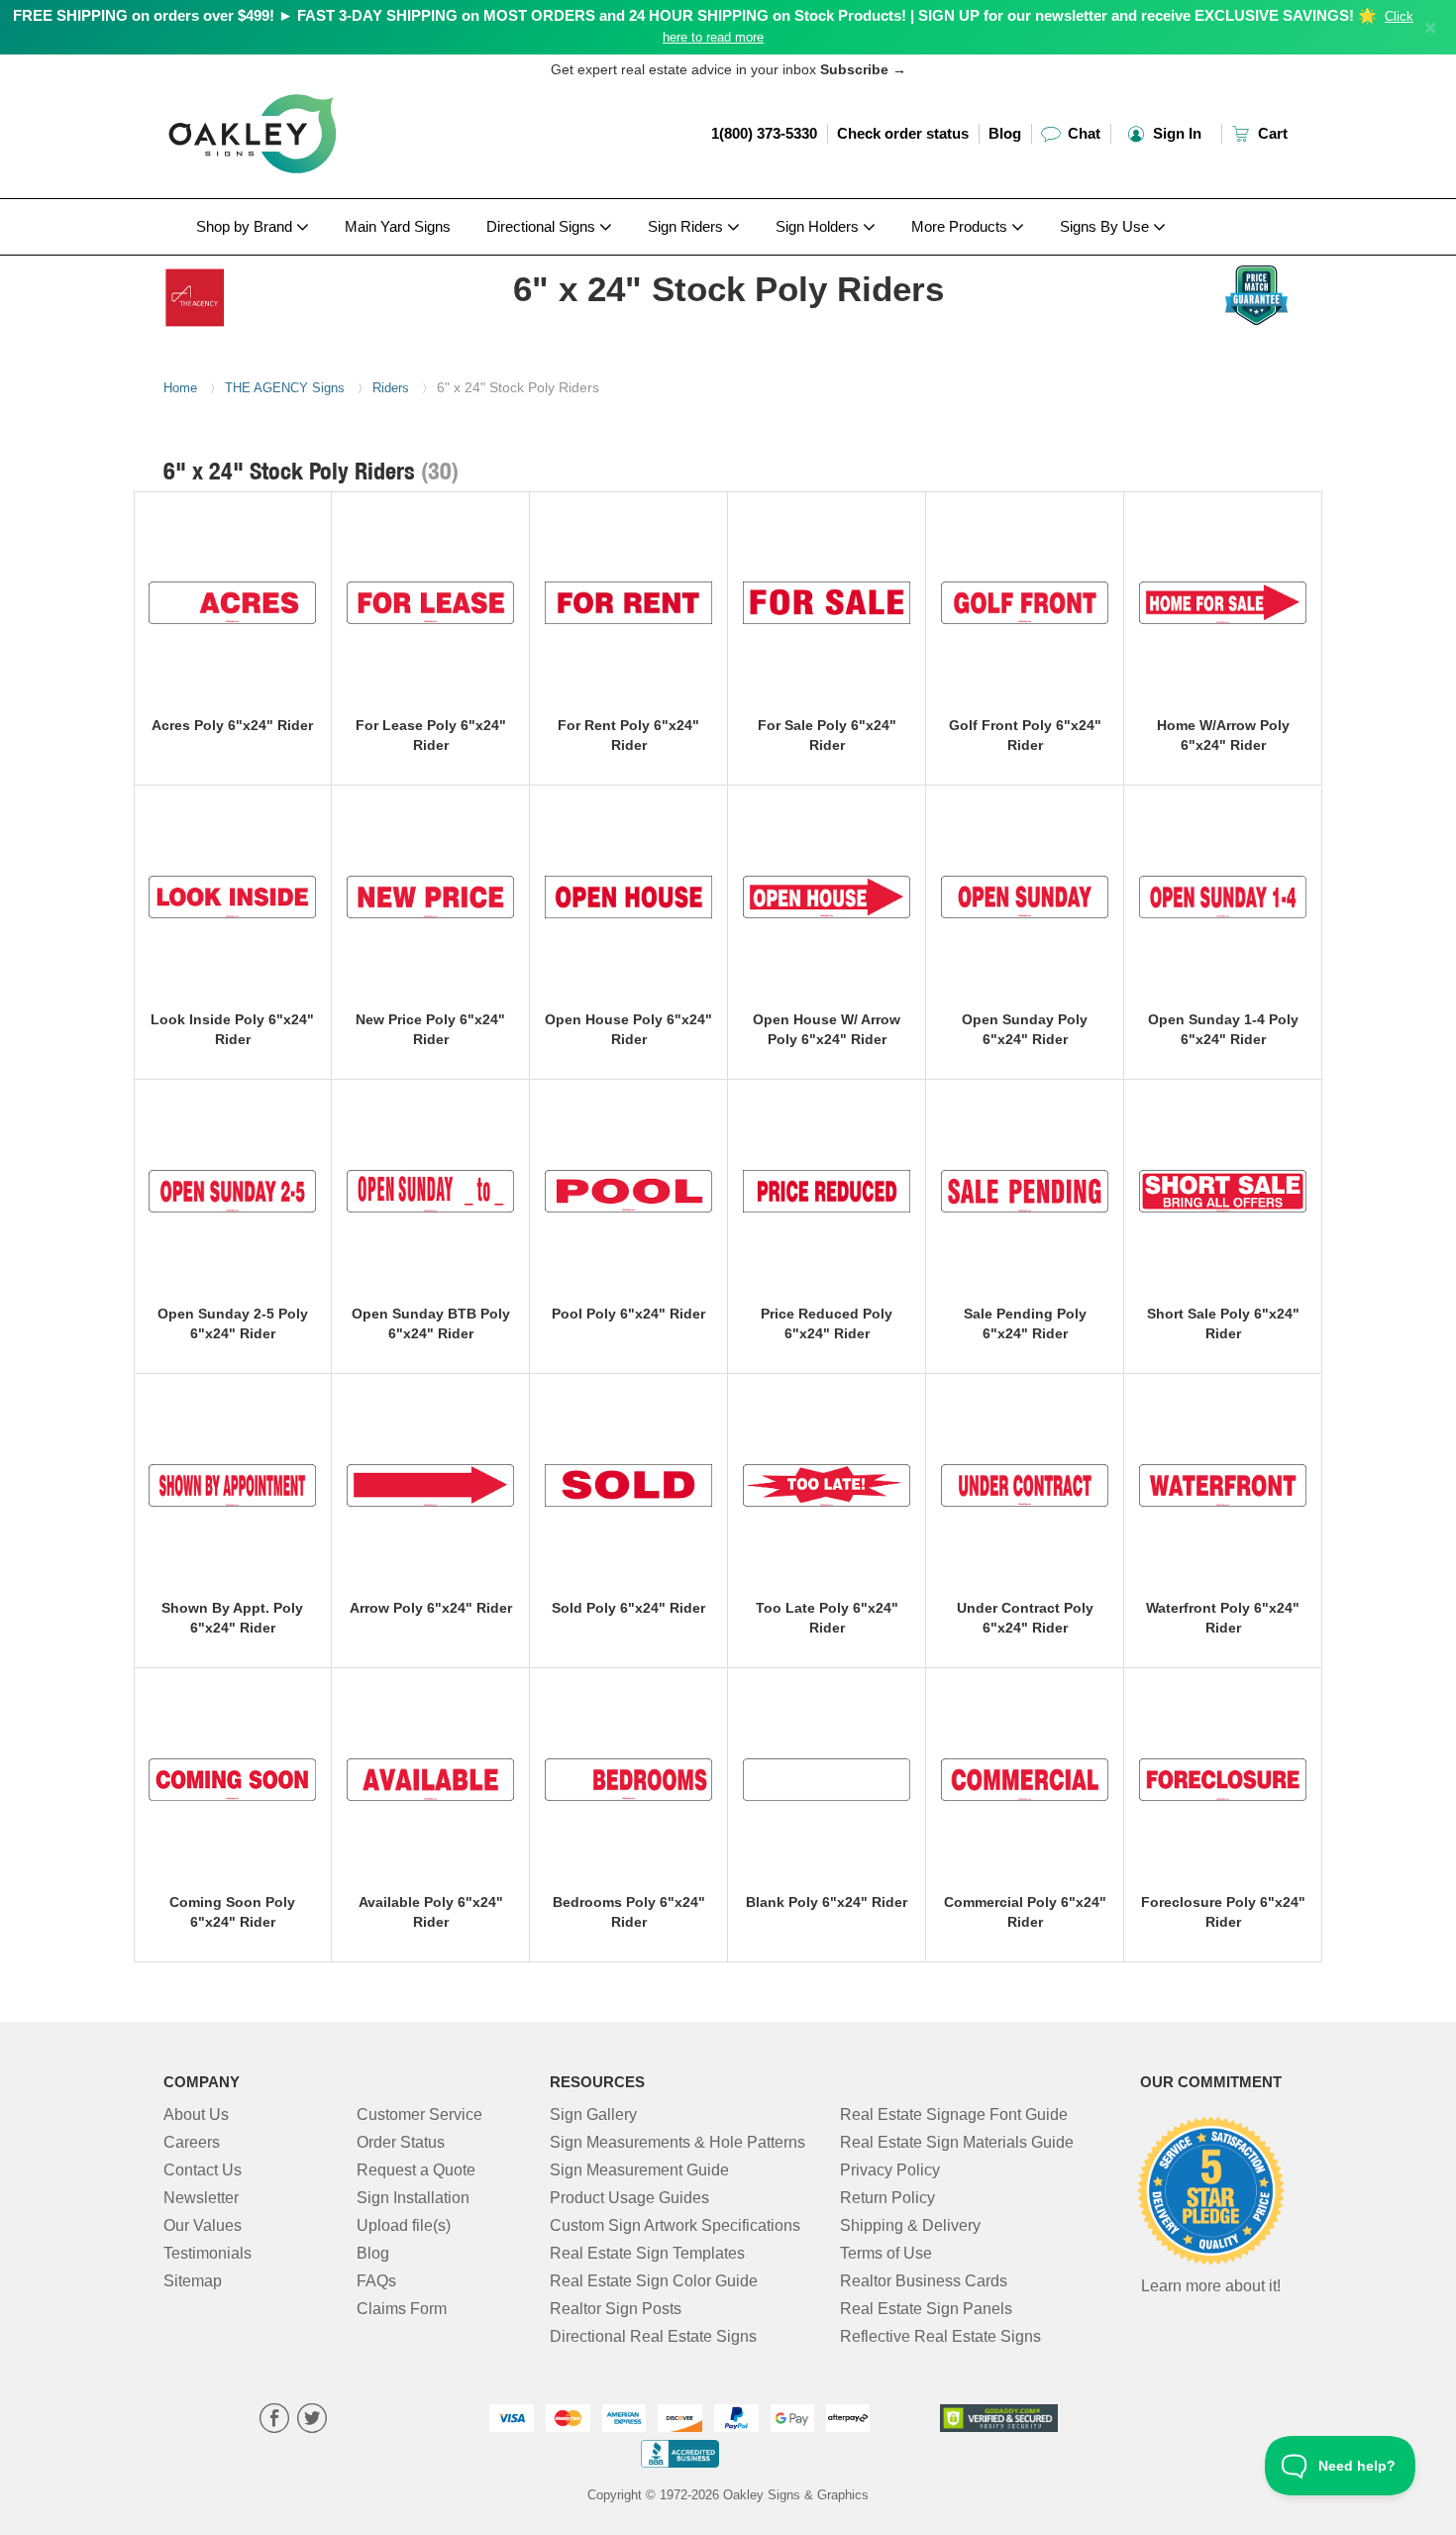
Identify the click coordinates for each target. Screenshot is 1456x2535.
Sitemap (193, 2281)
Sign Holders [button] (819, 226)
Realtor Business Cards (924, 2281)
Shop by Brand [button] (246, 226)
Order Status (401, 2142)
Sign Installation (413, 2198)
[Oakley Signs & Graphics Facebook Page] (274, 2421)
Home (180, 388)
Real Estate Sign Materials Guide (957, 2142)
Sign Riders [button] (687, 226)
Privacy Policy (890, 2170)
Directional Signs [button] (543, 226)
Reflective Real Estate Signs (940, 2336)
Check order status (903, 133)
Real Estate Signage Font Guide (954, 2114)
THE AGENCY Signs (285, 388)
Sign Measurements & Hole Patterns (677, 2142)
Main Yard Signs (398, 226)
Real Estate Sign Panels (926, 2309)
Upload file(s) (404, 2225)
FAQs (376, 2281)
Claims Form (402, 2309)
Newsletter (201, 2198)
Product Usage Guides (629, 2198)
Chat (1082, 133)
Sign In (1175, 133)
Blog (1005, 133)
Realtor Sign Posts (616, 2309)
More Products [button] (961, 226)
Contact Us (203, 2170)
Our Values (203, 2225)
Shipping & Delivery (910, 2225)
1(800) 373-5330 (764, 133)
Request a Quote (416, 2170)
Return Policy (887, 2198)
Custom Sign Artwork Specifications (675, 2225)
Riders (391, 388)
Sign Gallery (593, 2114)
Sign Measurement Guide (639, 2170)
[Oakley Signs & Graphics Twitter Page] (312, 2421)
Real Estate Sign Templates (647, 2253)
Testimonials (208, 2253)
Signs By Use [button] (1106, 226)
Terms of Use (886, 2253)
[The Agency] (294, 292)
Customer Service (419, 2114)
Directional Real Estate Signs (653, 2336)
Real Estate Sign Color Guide (654, 2281)
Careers (192, 2142)
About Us (196, 2114)
